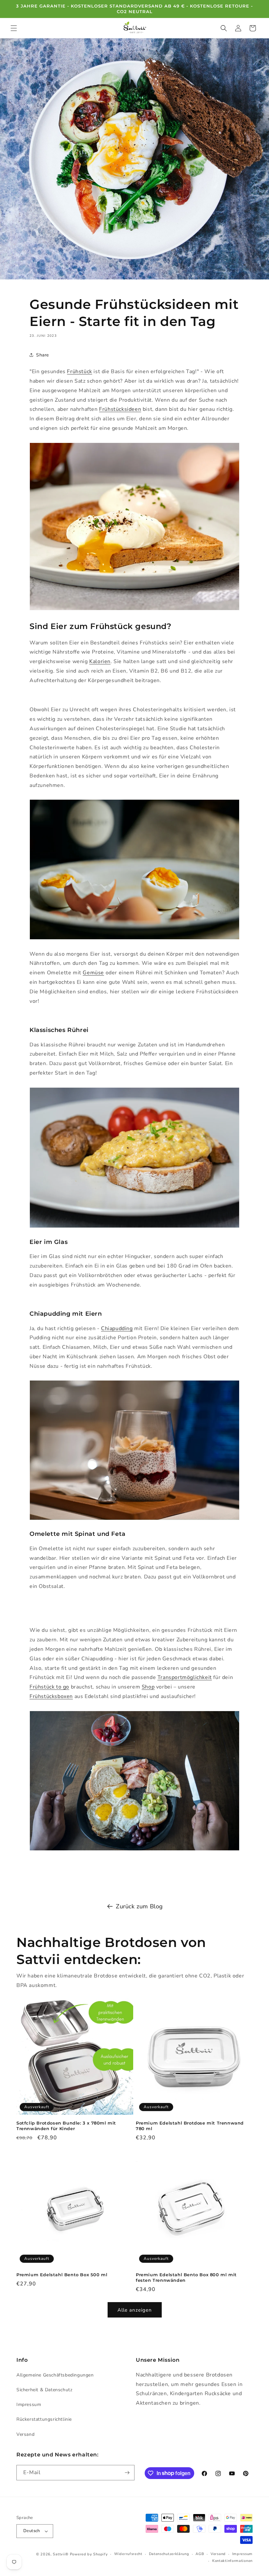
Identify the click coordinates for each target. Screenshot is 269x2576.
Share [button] (42, 355)
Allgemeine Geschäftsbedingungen (55, 2375)
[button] (14, 28)
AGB (200, 2554)
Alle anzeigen (135, 2310)
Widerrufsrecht (128, 2554)
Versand (25, 2434)
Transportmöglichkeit (185, 1677)
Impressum (29, 2404)
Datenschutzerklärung (169, 2554)
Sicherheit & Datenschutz (44, 2390)
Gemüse (93, 973)
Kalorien (100, 661)
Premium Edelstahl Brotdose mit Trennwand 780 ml (190, 2126)
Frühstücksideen (120, 409)
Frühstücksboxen (51, 1696)
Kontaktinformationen (232, 2561)
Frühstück (79, 372)
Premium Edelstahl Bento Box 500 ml (62, 2275)
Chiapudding (117, 1328)
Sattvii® (61, 2554)
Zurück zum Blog (139, 1906)
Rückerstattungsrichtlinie (44, 2419)
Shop (148, 1687)
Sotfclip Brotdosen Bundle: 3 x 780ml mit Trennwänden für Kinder (66, 2126)
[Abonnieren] (127, 2473)
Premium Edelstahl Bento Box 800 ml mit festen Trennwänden (186, 2277)
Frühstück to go (49, 1687)
